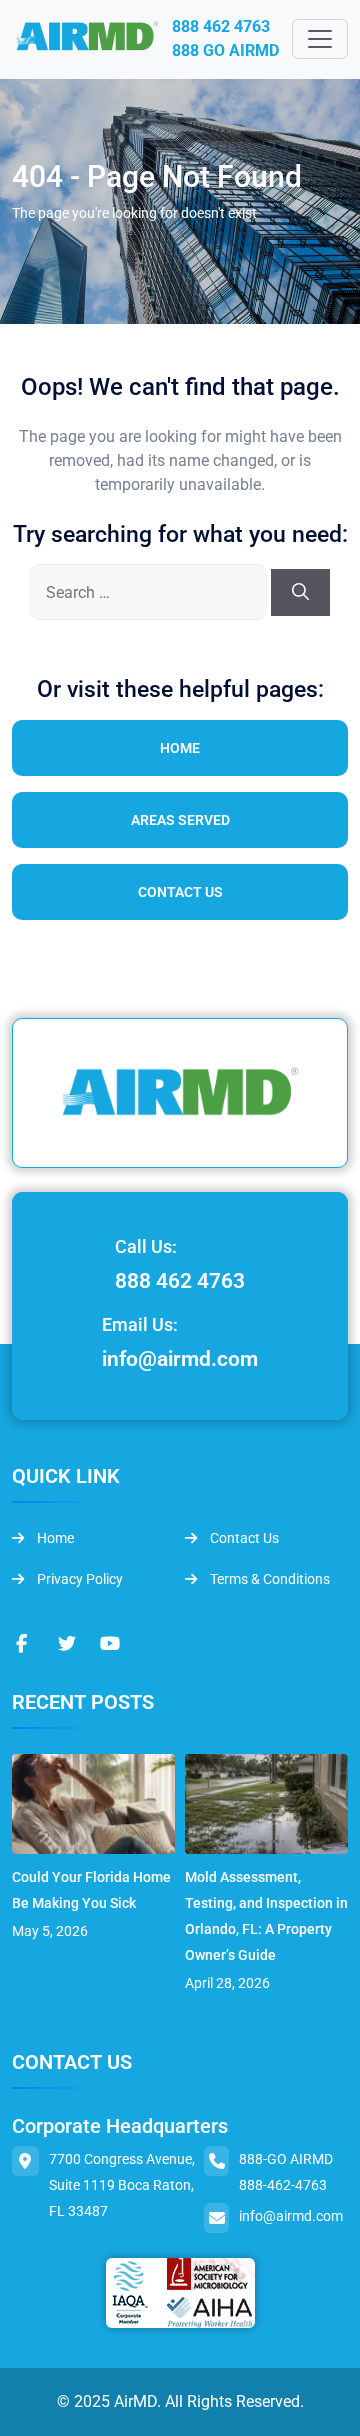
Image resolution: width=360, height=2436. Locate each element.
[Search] (300, 593)
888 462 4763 (221, 26)
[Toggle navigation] (320, 39)
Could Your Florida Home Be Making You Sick (91, 1890)
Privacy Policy (78, 1579)
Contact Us (180, 892)
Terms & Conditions (268, 1579)
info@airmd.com (180, 1359)
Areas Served (180, 820)
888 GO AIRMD (225, 50)
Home (180, 748)
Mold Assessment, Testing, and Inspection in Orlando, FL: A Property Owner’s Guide (266, 1916)
